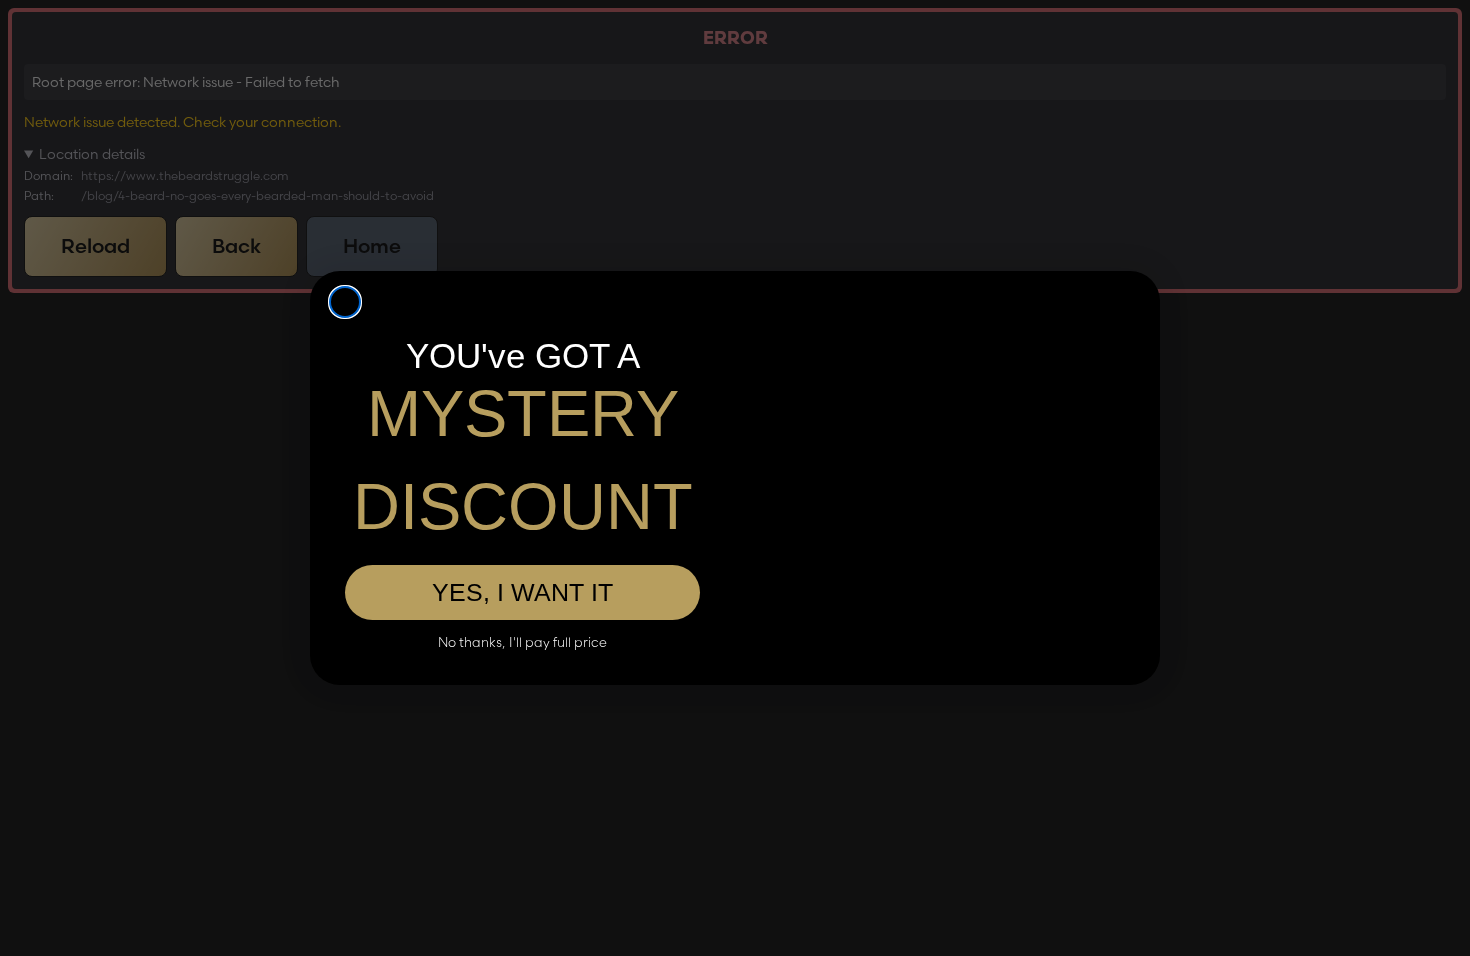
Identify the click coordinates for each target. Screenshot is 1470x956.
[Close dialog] (345, 302)
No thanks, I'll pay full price (522, 642)
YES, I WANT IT (522, 592)
